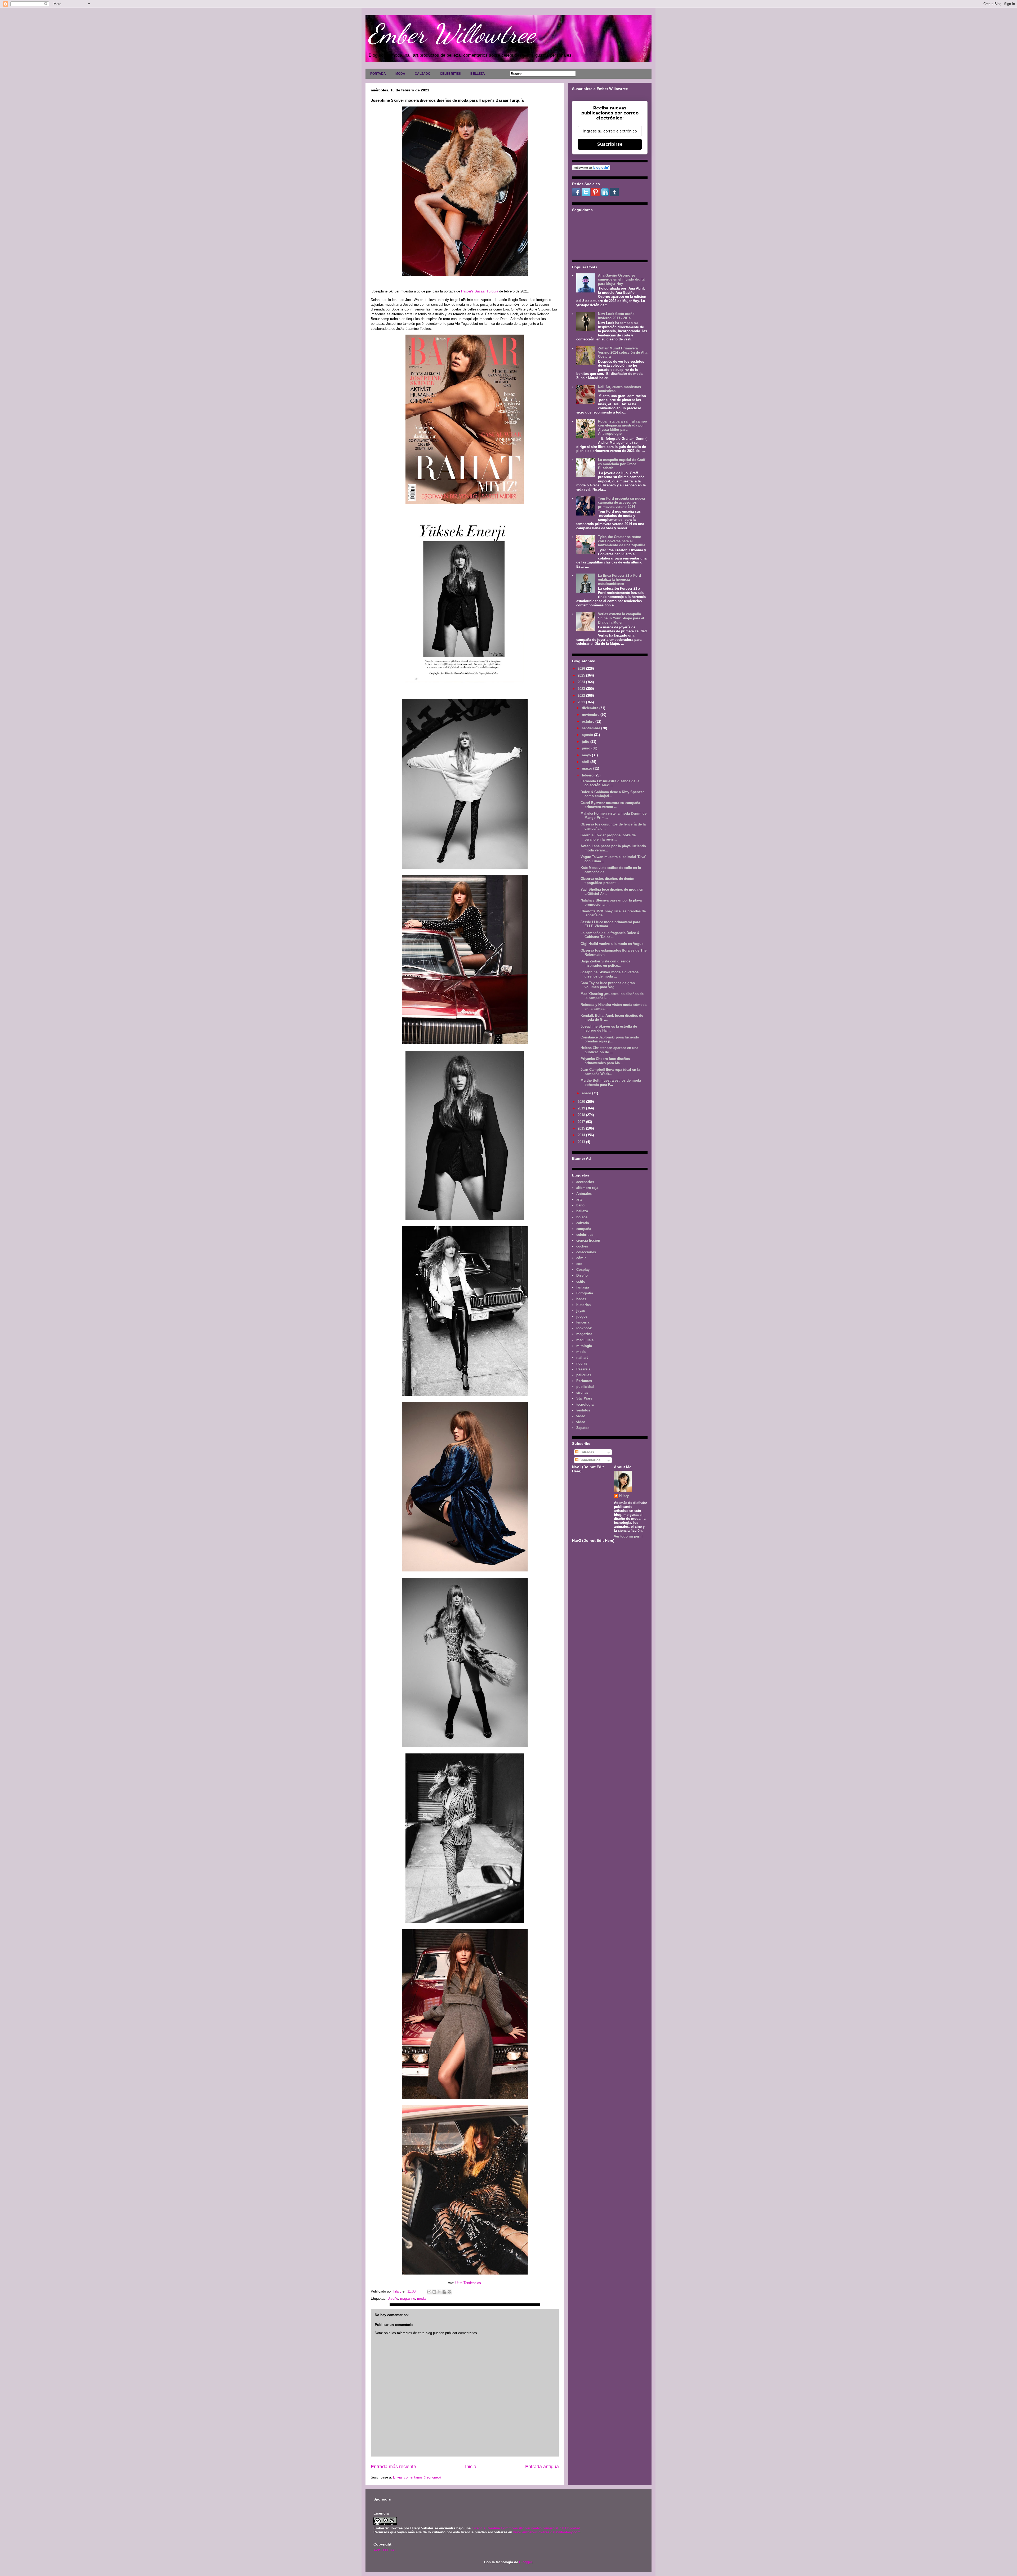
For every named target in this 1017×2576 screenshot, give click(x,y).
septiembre (592, 728)
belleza (582, 1211)
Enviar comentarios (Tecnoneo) (417, 2477)
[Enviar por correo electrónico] (429, 2292)
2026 (582, 669)
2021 (582, 702)
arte (579, 1199)
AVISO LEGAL (385, 2550)
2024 (582, 682)
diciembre (591, 708)
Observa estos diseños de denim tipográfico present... (607, 881)
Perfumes (584, 1381)
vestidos (583, 1410)
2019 (582, 1108)
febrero (588, 775)
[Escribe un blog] (434, 2292)
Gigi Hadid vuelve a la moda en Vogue (612, 944)
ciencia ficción (588, 1240)
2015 (582, 1128)
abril (586, 762)
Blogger (525, 2562)
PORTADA (378, 74)
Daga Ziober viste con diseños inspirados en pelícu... (605, 963)
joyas (581, 1311)
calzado (583, 1223)
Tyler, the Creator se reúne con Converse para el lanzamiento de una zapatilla (622, 541)
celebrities (585, 1235)
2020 (582, 1102)
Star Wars (584, 1398)
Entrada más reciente (393, 2467)
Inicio (471, 2467)
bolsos (582, 1217)
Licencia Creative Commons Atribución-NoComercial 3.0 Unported (526, 2528)
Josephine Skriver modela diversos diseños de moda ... (610, 974)
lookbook (584, 1328)
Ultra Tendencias (469, 2283)
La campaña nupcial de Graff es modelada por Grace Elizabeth (622, 464)
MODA (400, 74)
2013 (582, 1142)
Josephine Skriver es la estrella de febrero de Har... (609, 1029)
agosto (588, 735)
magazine (408, 2299)
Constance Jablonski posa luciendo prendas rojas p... (610, 1039)
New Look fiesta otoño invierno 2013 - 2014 (616, 316)
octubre (589, 721)
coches (582, 1246)
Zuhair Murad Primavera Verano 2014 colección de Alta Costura (623, 352)
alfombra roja (587, 1188)
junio (587, 748)
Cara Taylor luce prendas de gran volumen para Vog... (608, 985)
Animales (584, 1194)
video (581, 1416)
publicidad (585, 1387)
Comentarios (589, 1460)
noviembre (591, 715)
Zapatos (583, 1428)
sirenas (582, 1393)
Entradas (586, 1452)
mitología (584, 1346)
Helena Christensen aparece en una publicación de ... (609, 1050)
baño (580, 1205)
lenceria (583, 1322)
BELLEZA (478, 74)
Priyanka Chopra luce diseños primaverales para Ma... (605, 1061)
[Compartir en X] (439, 2292)
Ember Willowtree (452, 34)
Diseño (393, 2299)
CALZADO (423, 74)
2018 (582, 1115)
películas (584, 1375)
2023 (582, 689)
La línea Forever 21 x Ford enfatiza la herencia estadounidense (619, 580)
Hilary (624, 1496)
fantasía (583, 1287)
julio (586, 742)
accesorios (585, 1182)
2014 (582, 1135)
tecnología (585, 1404)
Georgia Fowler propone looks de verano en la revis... (608, 837)
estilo (581, 1282)
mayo (587, 755)
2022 (582, 696)
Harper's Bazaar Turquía (480, 291)
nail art (582, 1358)
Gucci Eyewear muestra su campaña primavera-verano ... (610, 805)
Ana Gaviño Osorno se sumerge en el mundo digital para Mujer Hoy (622, 279)
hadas (581, 1299)
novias (582, 1363)
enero (587, 1093)
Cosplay (583, 1270)
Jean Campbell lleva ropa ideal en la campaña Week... (610, 1072)
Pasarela (583, 1369)
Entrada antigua (542, 2467)
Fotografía (585, 1293)
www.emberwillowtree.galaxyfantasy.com (547, 2532)
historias (583, 1305)
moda (421, 2299)
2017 (582, 1122)
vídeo (581, 1422)
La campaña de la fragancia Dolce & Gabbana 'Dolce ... (610, 935)
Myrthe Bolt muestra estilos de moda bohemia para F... (611, 1083)
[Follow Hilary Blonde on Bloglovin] (591, 169)
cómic (581, 1258)
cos (579, 1264)
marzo (588, 768)
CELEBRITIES (450, 74)
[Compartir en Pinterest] (449, 2292)
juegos (582, 1316)
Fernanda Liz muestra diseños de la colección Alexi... (610, 783)
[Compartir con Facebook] (444, 2292)
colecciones (586, 1252)
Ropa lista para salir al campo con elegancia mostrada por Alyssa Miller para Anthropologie (623, 428)
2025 (582, 675)
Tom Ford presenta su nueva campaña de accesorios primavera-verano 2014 (621, 503)
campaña (584, 1229)
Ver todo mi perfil (628, 1536)
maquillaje (585, 1340)
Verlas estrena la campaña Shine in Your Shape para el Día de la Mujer (621, 618)
